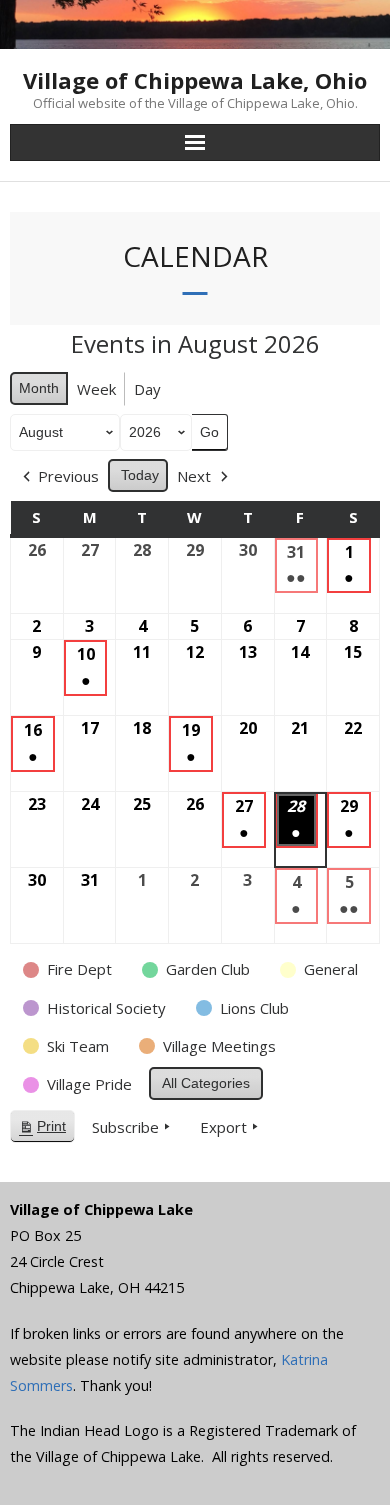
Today (140, 475)
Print (42, 1130)
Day (147, 389)
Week (96, 389)
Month (39, 388)
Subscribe (125, 1127)
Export (223, 1127)
